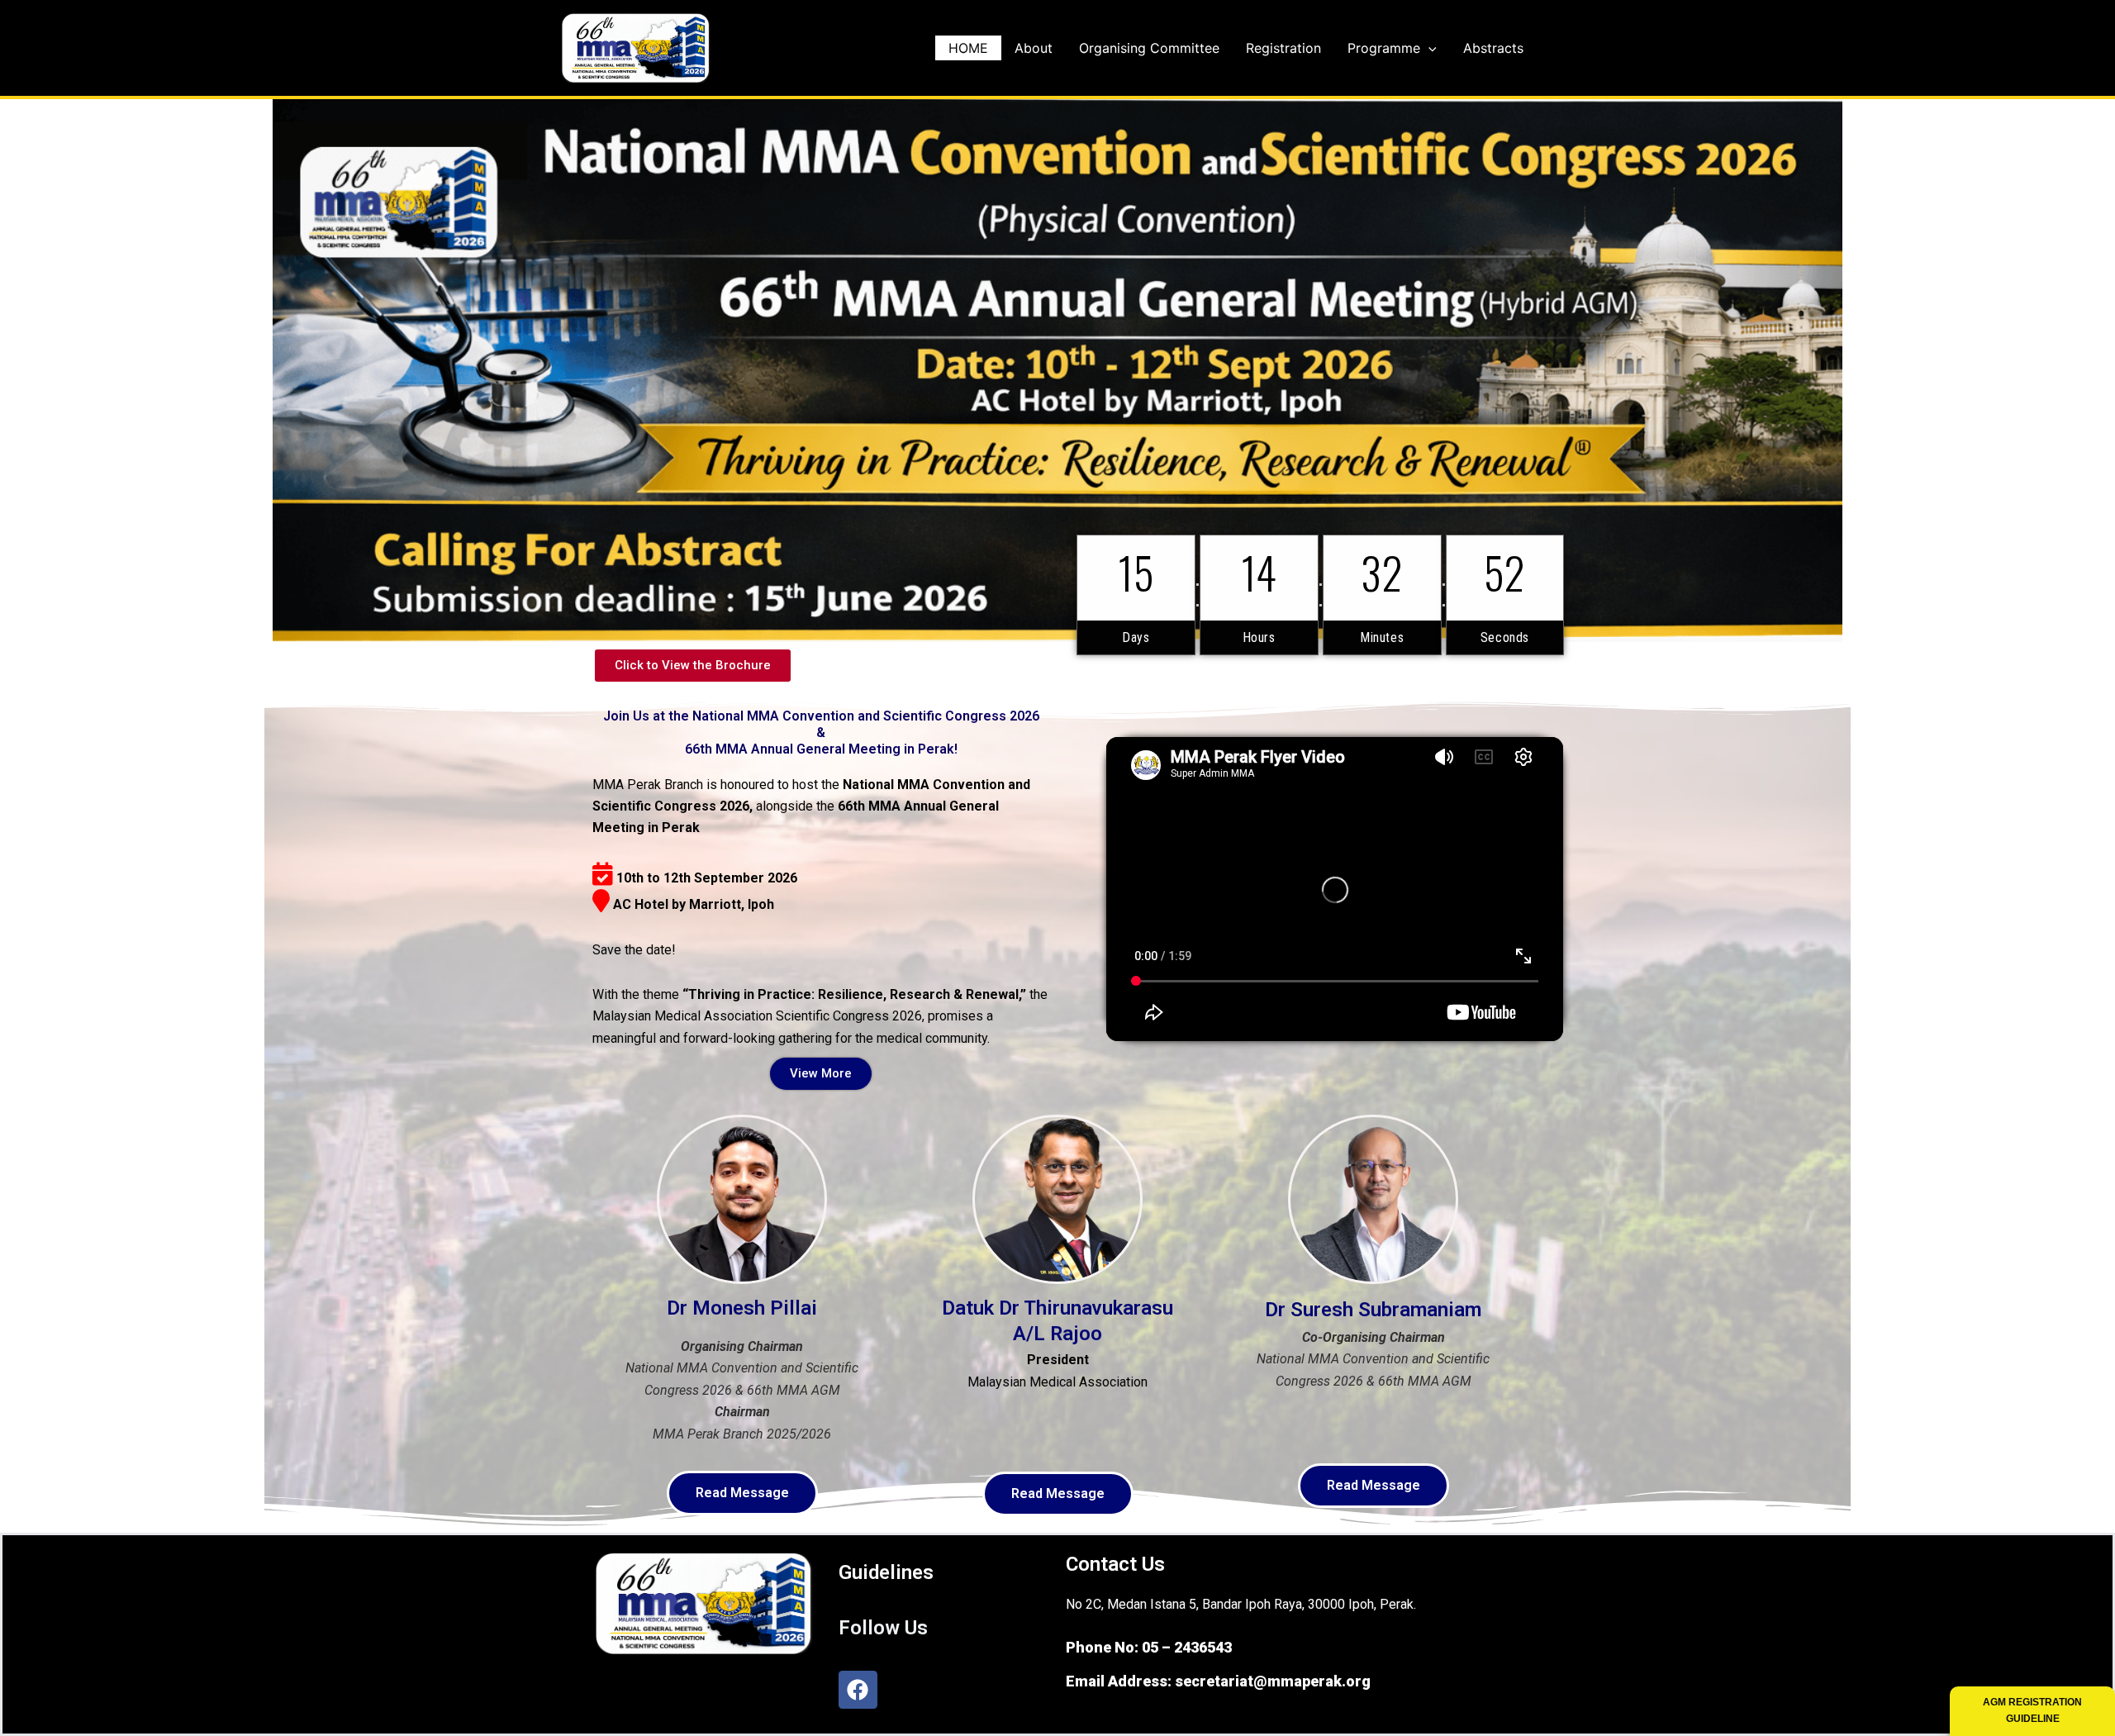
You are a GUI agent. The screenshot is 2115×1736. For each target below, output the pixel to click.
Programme (1384, 48)
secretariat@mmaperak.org (1273, 1681)
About (1034, 48)
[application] (1428, 48)
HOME (968, 48)
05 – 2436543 (1187, 1647)
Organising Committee (1149, 48)
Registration (1283, 48)
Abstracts (1493, 48)
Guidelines (886, 1572)
